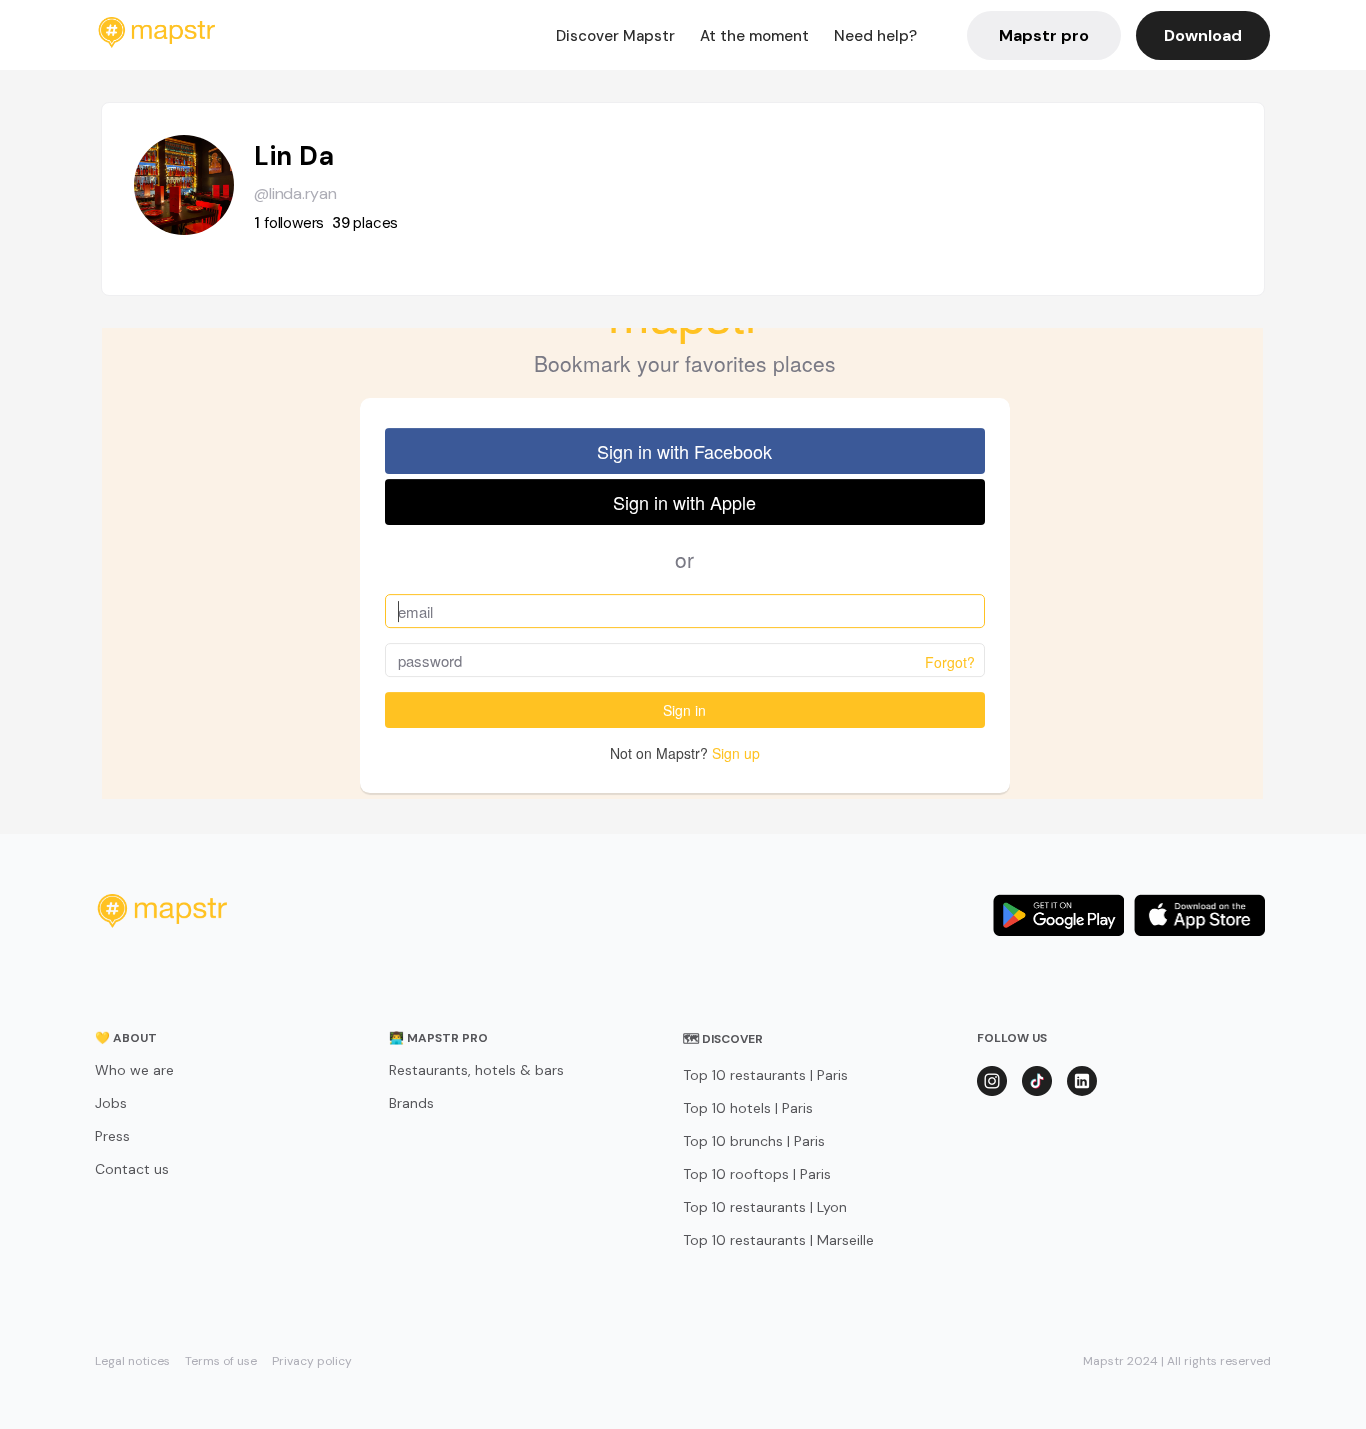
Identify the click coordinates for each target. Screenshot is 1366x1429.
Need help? (875, 36)
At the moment (754, 36)
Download (1203, 35)
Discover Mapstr (615, 36)
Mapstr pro (1044, 35)
